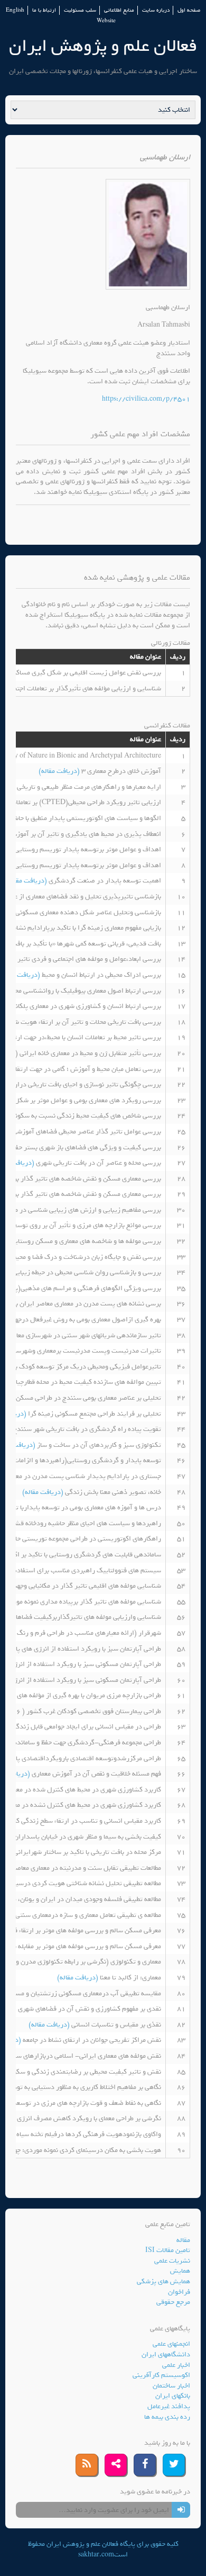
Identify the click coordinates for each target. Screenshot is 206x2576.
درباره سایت (156, 10)
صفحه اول (189, 10)
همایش (180, 2271)
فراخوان (179, 2292)
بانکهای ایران (173, 2396)
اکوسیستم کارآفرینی (161, 2375)
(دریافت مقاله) (60, 771)
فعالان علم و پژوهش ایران (103, 46)
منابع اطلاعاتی (119, 10)
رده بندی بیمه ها (167, 2417)
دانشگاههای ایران (166, 2354)
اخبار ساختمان (171, 2386)
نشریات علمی (172, 2261)
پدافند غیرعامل (169, 2406)
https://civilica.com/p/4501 (146, 399)
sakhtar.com (96, 2555)
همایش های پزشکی (163, 2281)
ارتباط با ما (44, 10)
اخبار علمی (176, 2365)
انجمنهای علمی (171, 2344)
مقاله (183, 2240)
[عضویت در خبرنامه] (181, 2510)
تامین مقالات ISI (168, 2250)
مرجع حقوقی (173, 2302)
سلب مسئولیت (80, 10)
